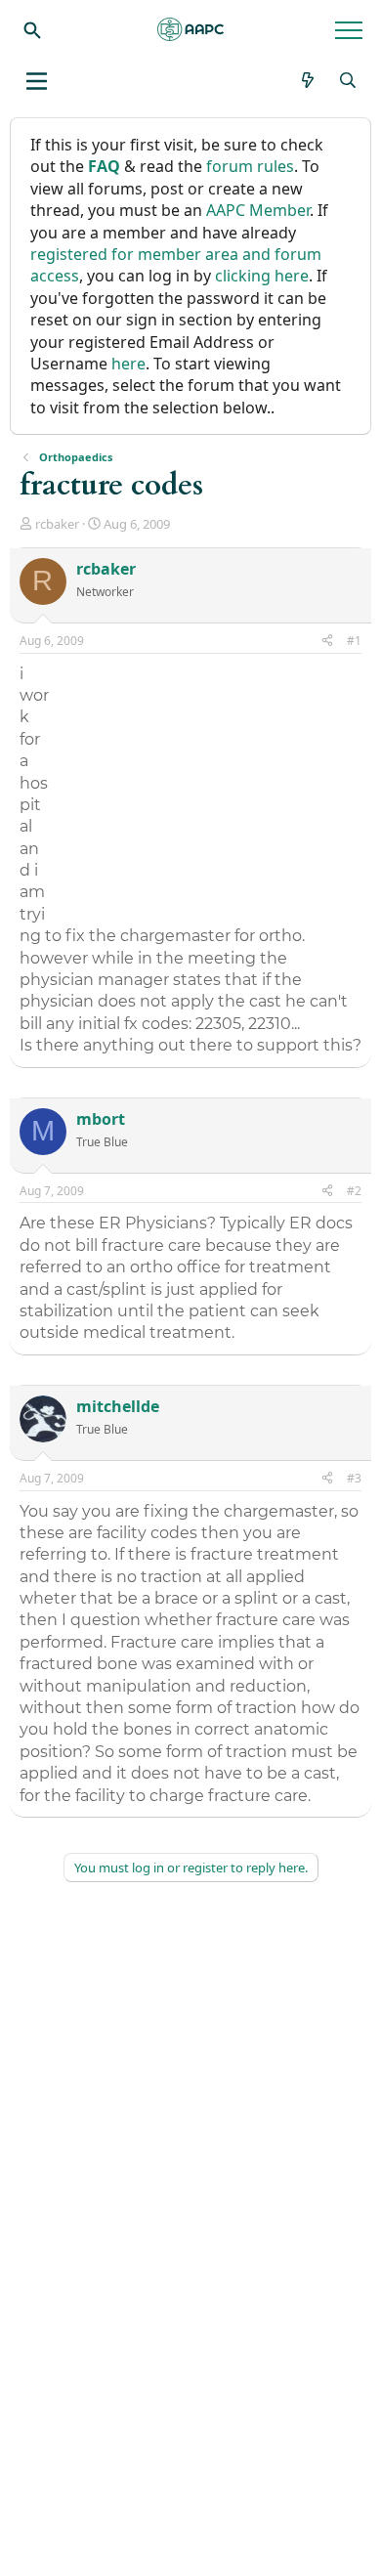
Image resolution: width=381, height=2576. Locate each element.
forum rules (250, 166)
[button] (37, 81)
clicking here (262, 276)
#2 (354, 1191)
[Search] (32, 29)
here (128, 364)
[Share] (327, 642)
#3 (354, 1478)
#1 (354, 641)
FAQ (104, 166)
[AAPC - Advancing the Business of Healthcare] (190, 29)
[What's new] (308, 80)
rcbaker (57, 524)
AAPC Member (258, 210)
